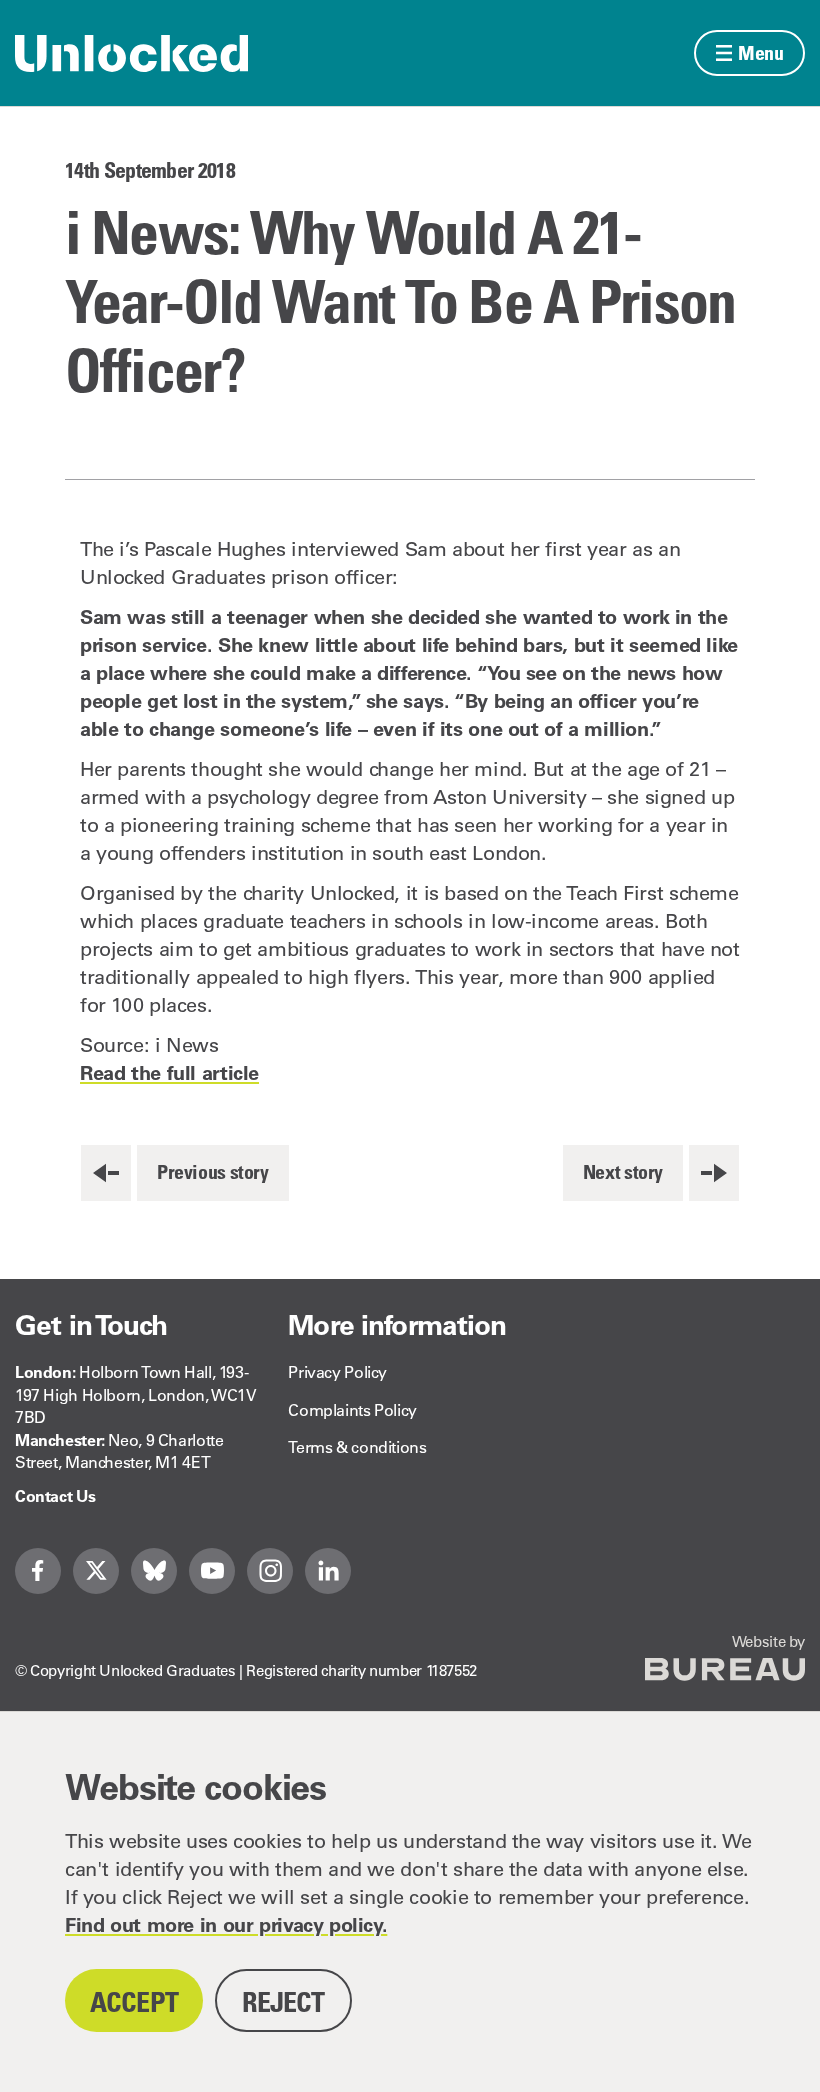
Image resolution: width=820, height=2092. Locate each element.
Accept (134, 2001)
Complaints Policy (352, 1410)
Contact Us (55, 1496)
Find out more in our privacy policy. (226, 1925)
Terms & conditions (357, 1447)
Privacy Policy (337, 1372)
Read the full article (169, 1073)
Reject (283, 2001)
